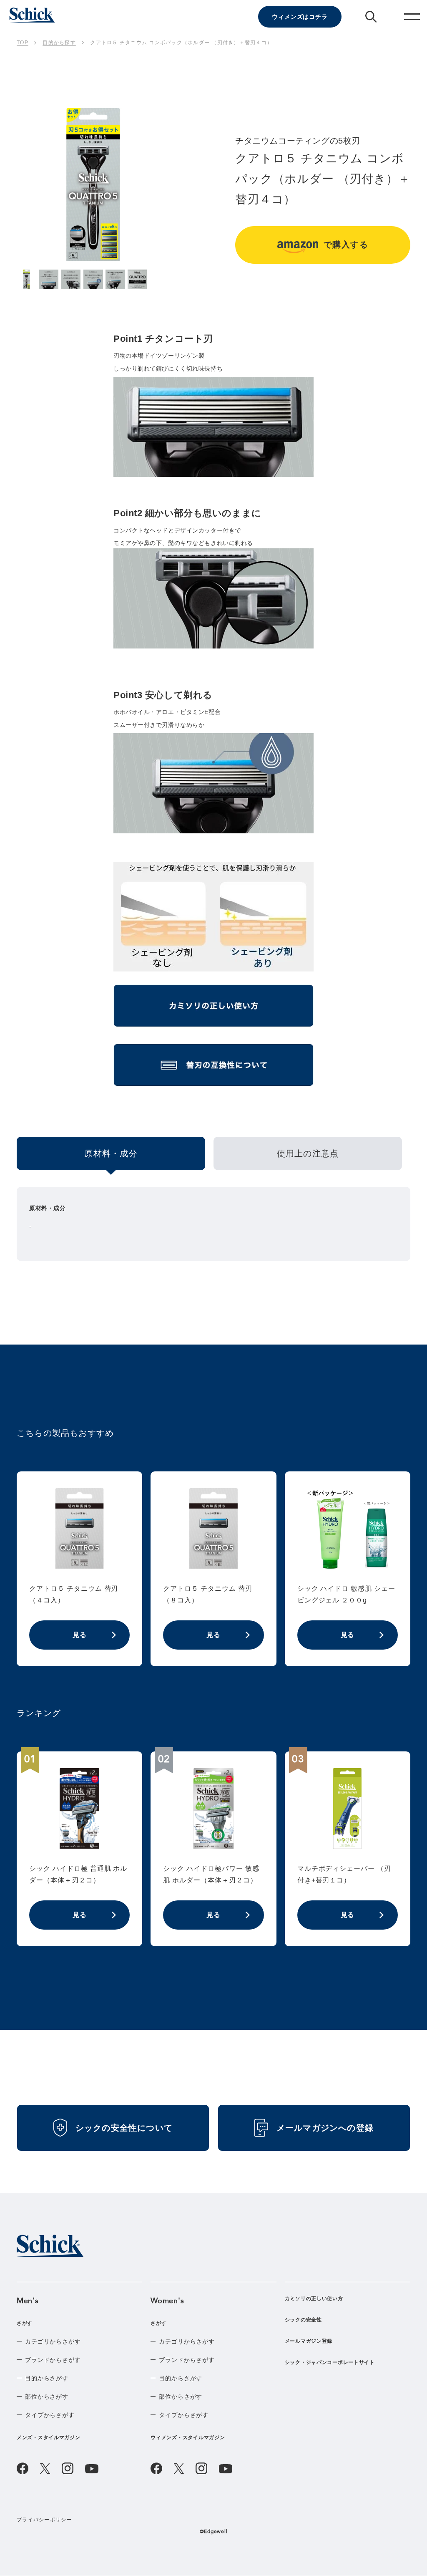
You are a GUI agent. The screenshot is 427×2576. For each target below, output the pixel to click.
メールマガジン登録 (309, 2341)
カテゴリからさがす (53, 2341)
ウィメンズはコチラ (300, 17)
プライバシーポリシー (44, 2520)
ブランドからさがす (53, 2360)
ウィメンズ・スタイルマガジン (188, 2437)
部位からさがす (47, 2397)
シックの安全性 (303, 2320)
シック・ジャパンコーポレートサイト (330, 2362)
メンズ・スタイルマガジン (49, 2437)
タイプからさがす (50, 2415)
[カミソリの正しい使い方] (213, 1009)
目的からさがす (47, 2378)
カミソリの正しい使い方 (314, 2298)
